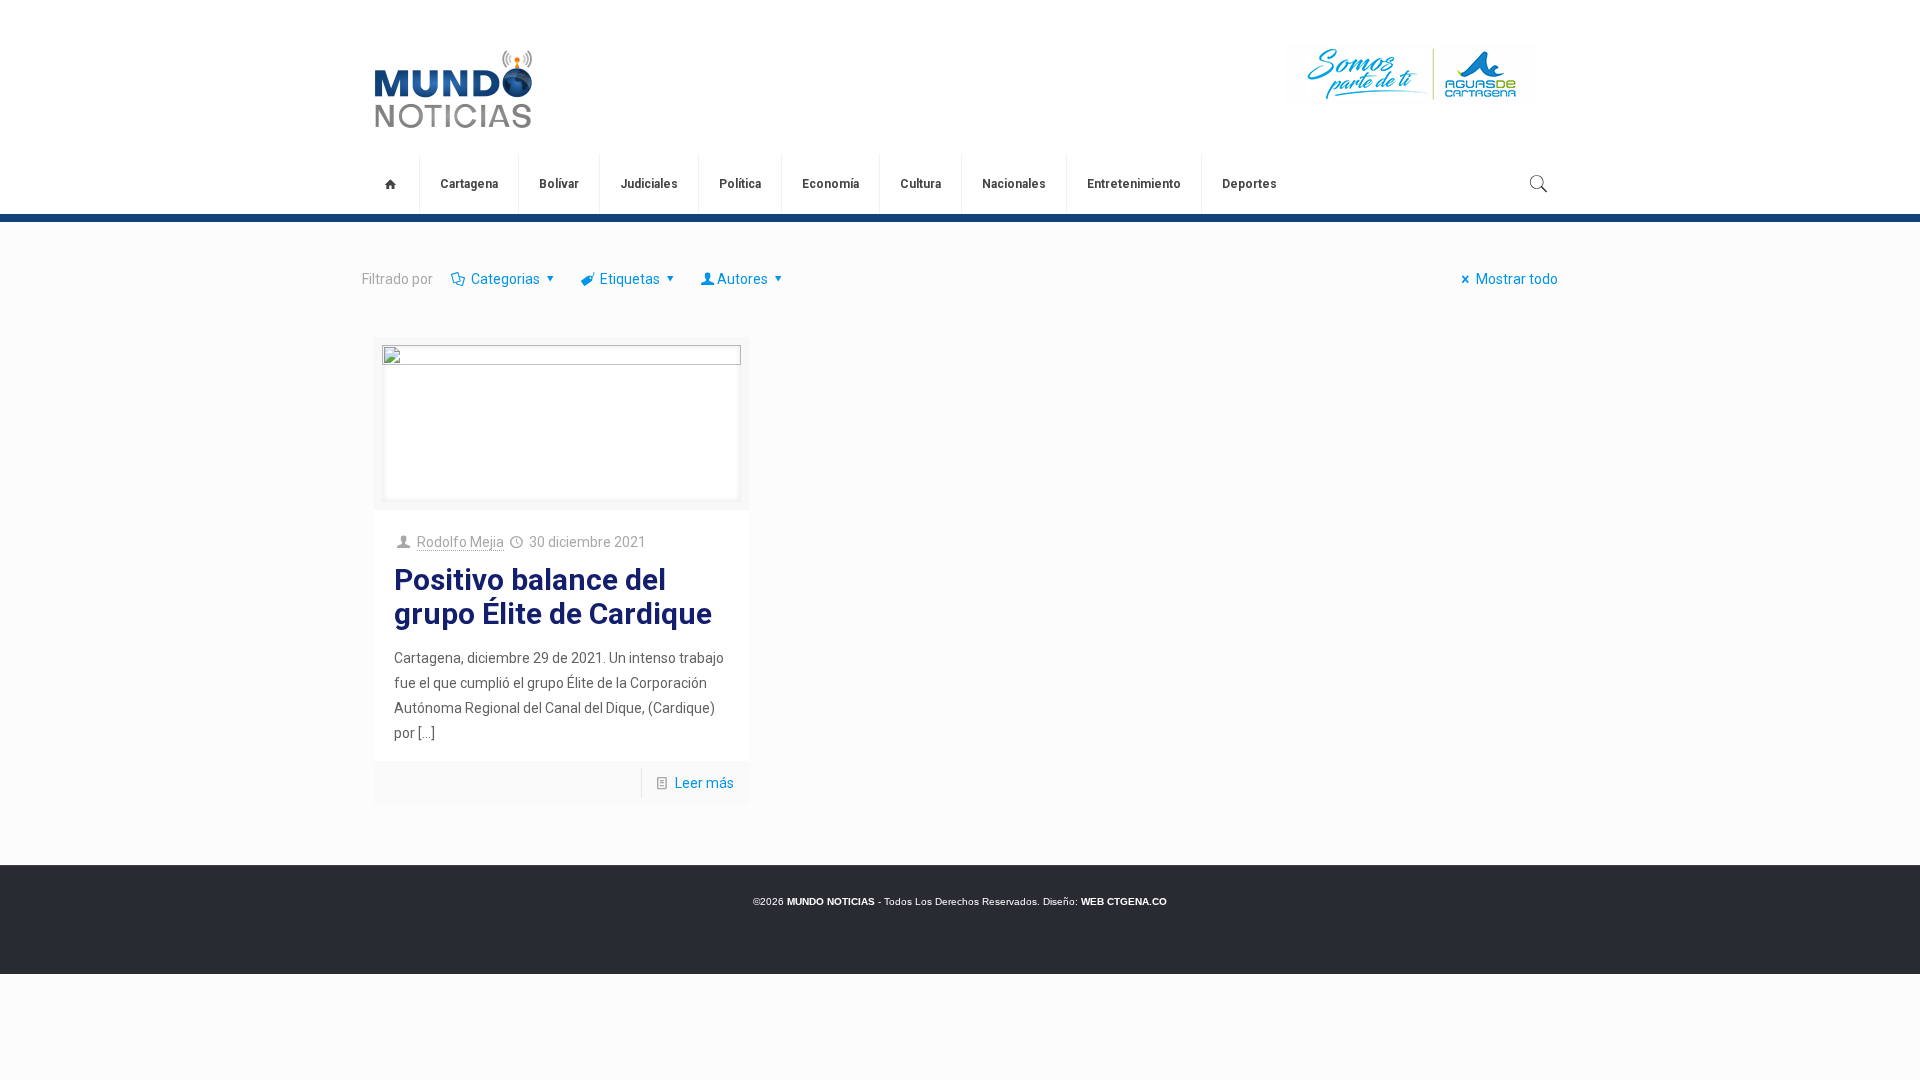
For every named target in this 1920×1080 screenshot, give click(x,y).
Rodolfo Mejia (460, 542)
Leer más (704, 783)
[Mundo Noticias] (451, 89)
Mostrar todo (1517, 279)
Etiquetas (630, 279)
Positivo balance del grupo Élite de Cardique (553, 596)
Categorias (505, 279)
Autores (742, 279)
